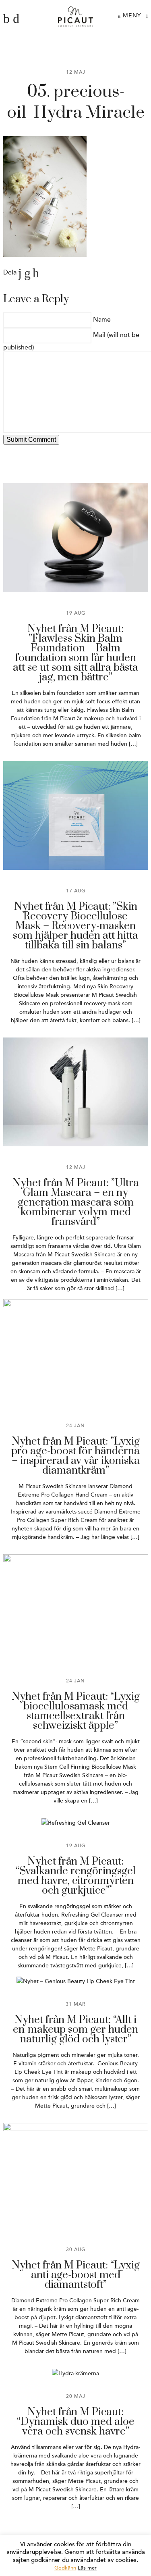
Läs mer (87, 2568)
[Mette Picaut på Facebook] (6, 19)
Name (102, 320)
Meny (131, 16)
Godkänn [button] (65, 2568)
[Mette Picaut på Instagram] (16, 19)
